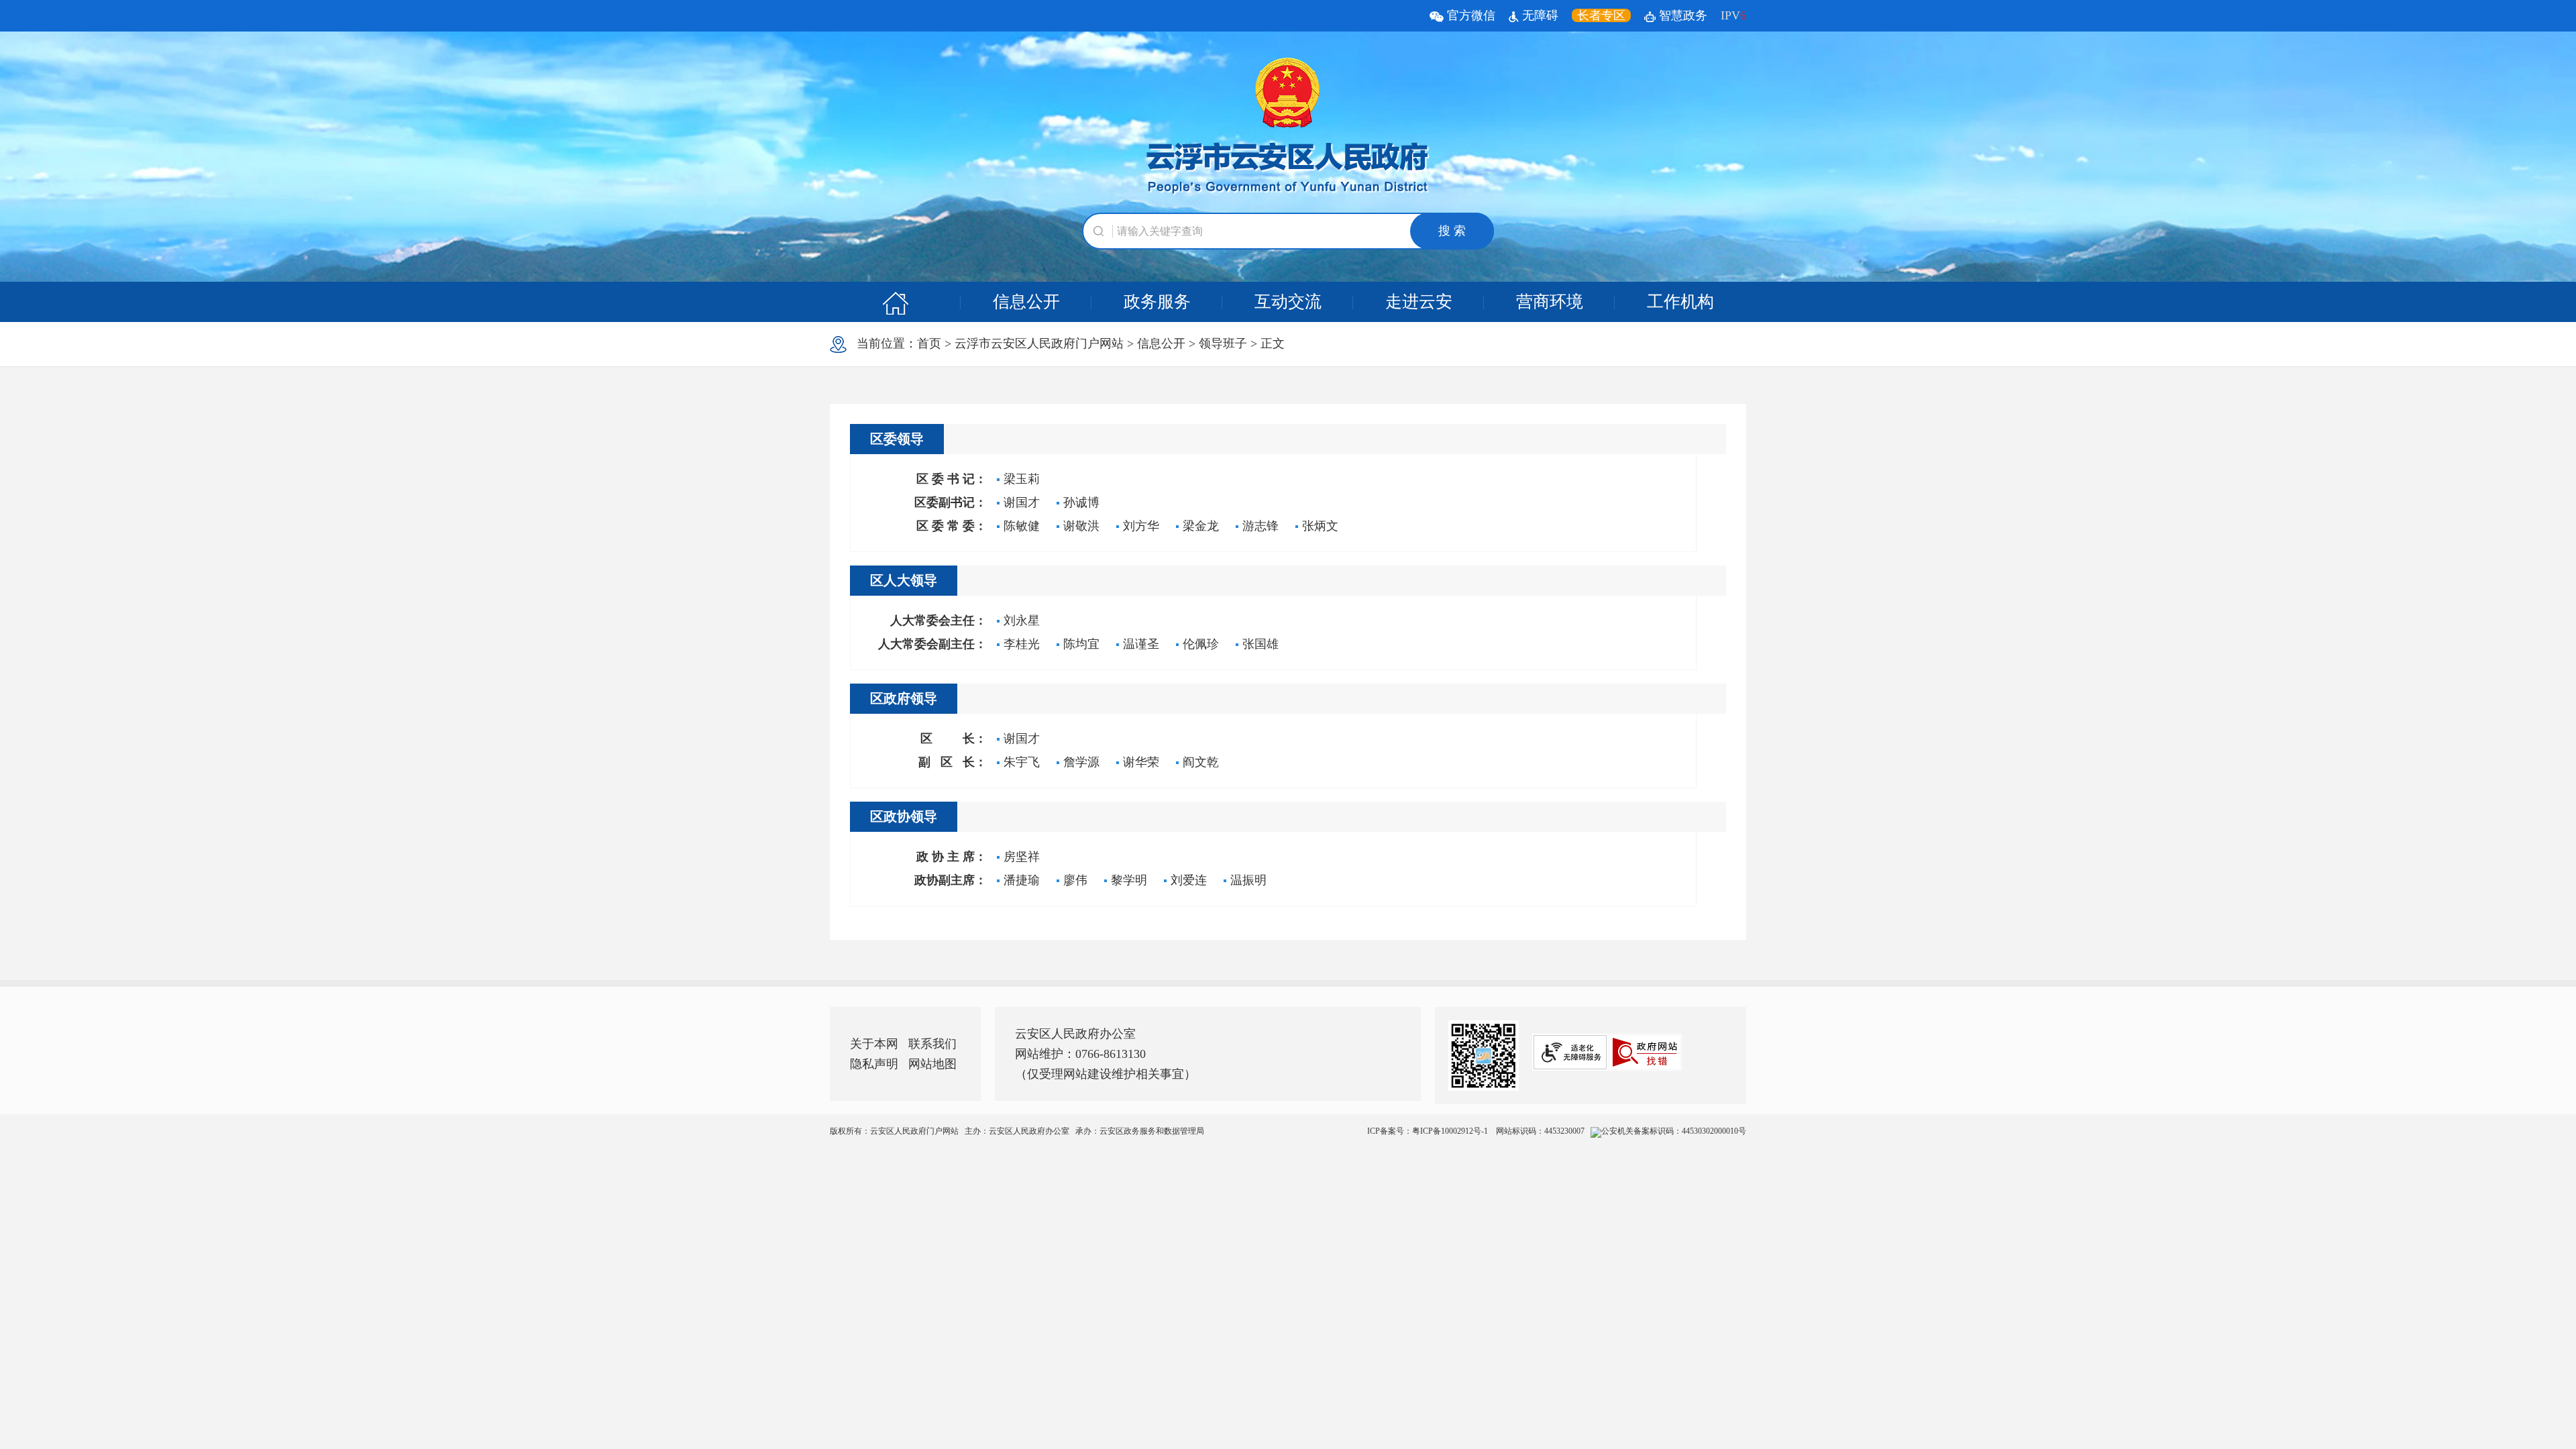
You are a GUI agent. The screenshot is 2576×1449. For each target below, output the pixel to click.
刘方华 (1141, 526)
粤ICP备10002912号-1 (1451, 1131)
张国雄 (1260, 644)
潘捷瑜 (1022, 880)
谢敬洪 (1081, 526)
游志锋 (1260, 526)
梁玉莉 (1022, 479)
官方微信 (1469, 15)
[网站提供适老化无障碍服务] (1570, 1052)
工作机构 (1680, 302)
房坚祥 (1022, 857)
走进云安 (1419, 302)
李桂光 (1022, 644)
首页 (929, 343)
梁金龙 (1201, 526)
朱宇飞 (1022, 762)
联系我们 (932, 1044)
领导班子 (1223, 343)
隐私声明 (874, 1064)
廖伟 (1075, 880)
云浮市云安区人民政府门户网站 (1039, 343)
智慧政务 (1681, 15)
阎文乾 (1201, 762)
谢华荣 (1141, 762)
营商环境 (1550, 302)
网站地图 (932, 1064)
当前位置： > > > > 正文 (1066, 343)
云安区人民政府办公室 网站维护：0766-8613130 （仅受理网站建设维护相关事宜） (1106, 1054)
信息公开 (1026, 302)
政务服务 (1157, 302)
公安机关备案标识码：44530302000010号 (1674, 1131)
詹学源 (1081, 762)
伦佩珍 (1201, 644)
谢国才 (1022, 502)
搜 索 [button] (1452, 231)
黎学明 (1129, 880)
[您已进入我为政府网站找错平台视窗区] (1645, 1052)
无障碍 (1539, 15)
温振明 (1248, 880)
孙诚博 (1081, 502)
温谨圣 (1141, 644)
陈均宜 (1081, 644)
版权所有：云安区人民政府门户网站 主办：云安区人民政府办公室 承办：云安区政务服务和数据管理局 (1288, 1131)
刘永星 (1022, 621)
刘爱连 (1189, 880)
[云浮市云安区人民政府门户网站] (1288, 127)
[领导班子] (895, 302)
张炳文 (1320, 526)
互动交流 (1288, 302)
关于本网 (874, 1044)
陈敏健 (1022, 526)
